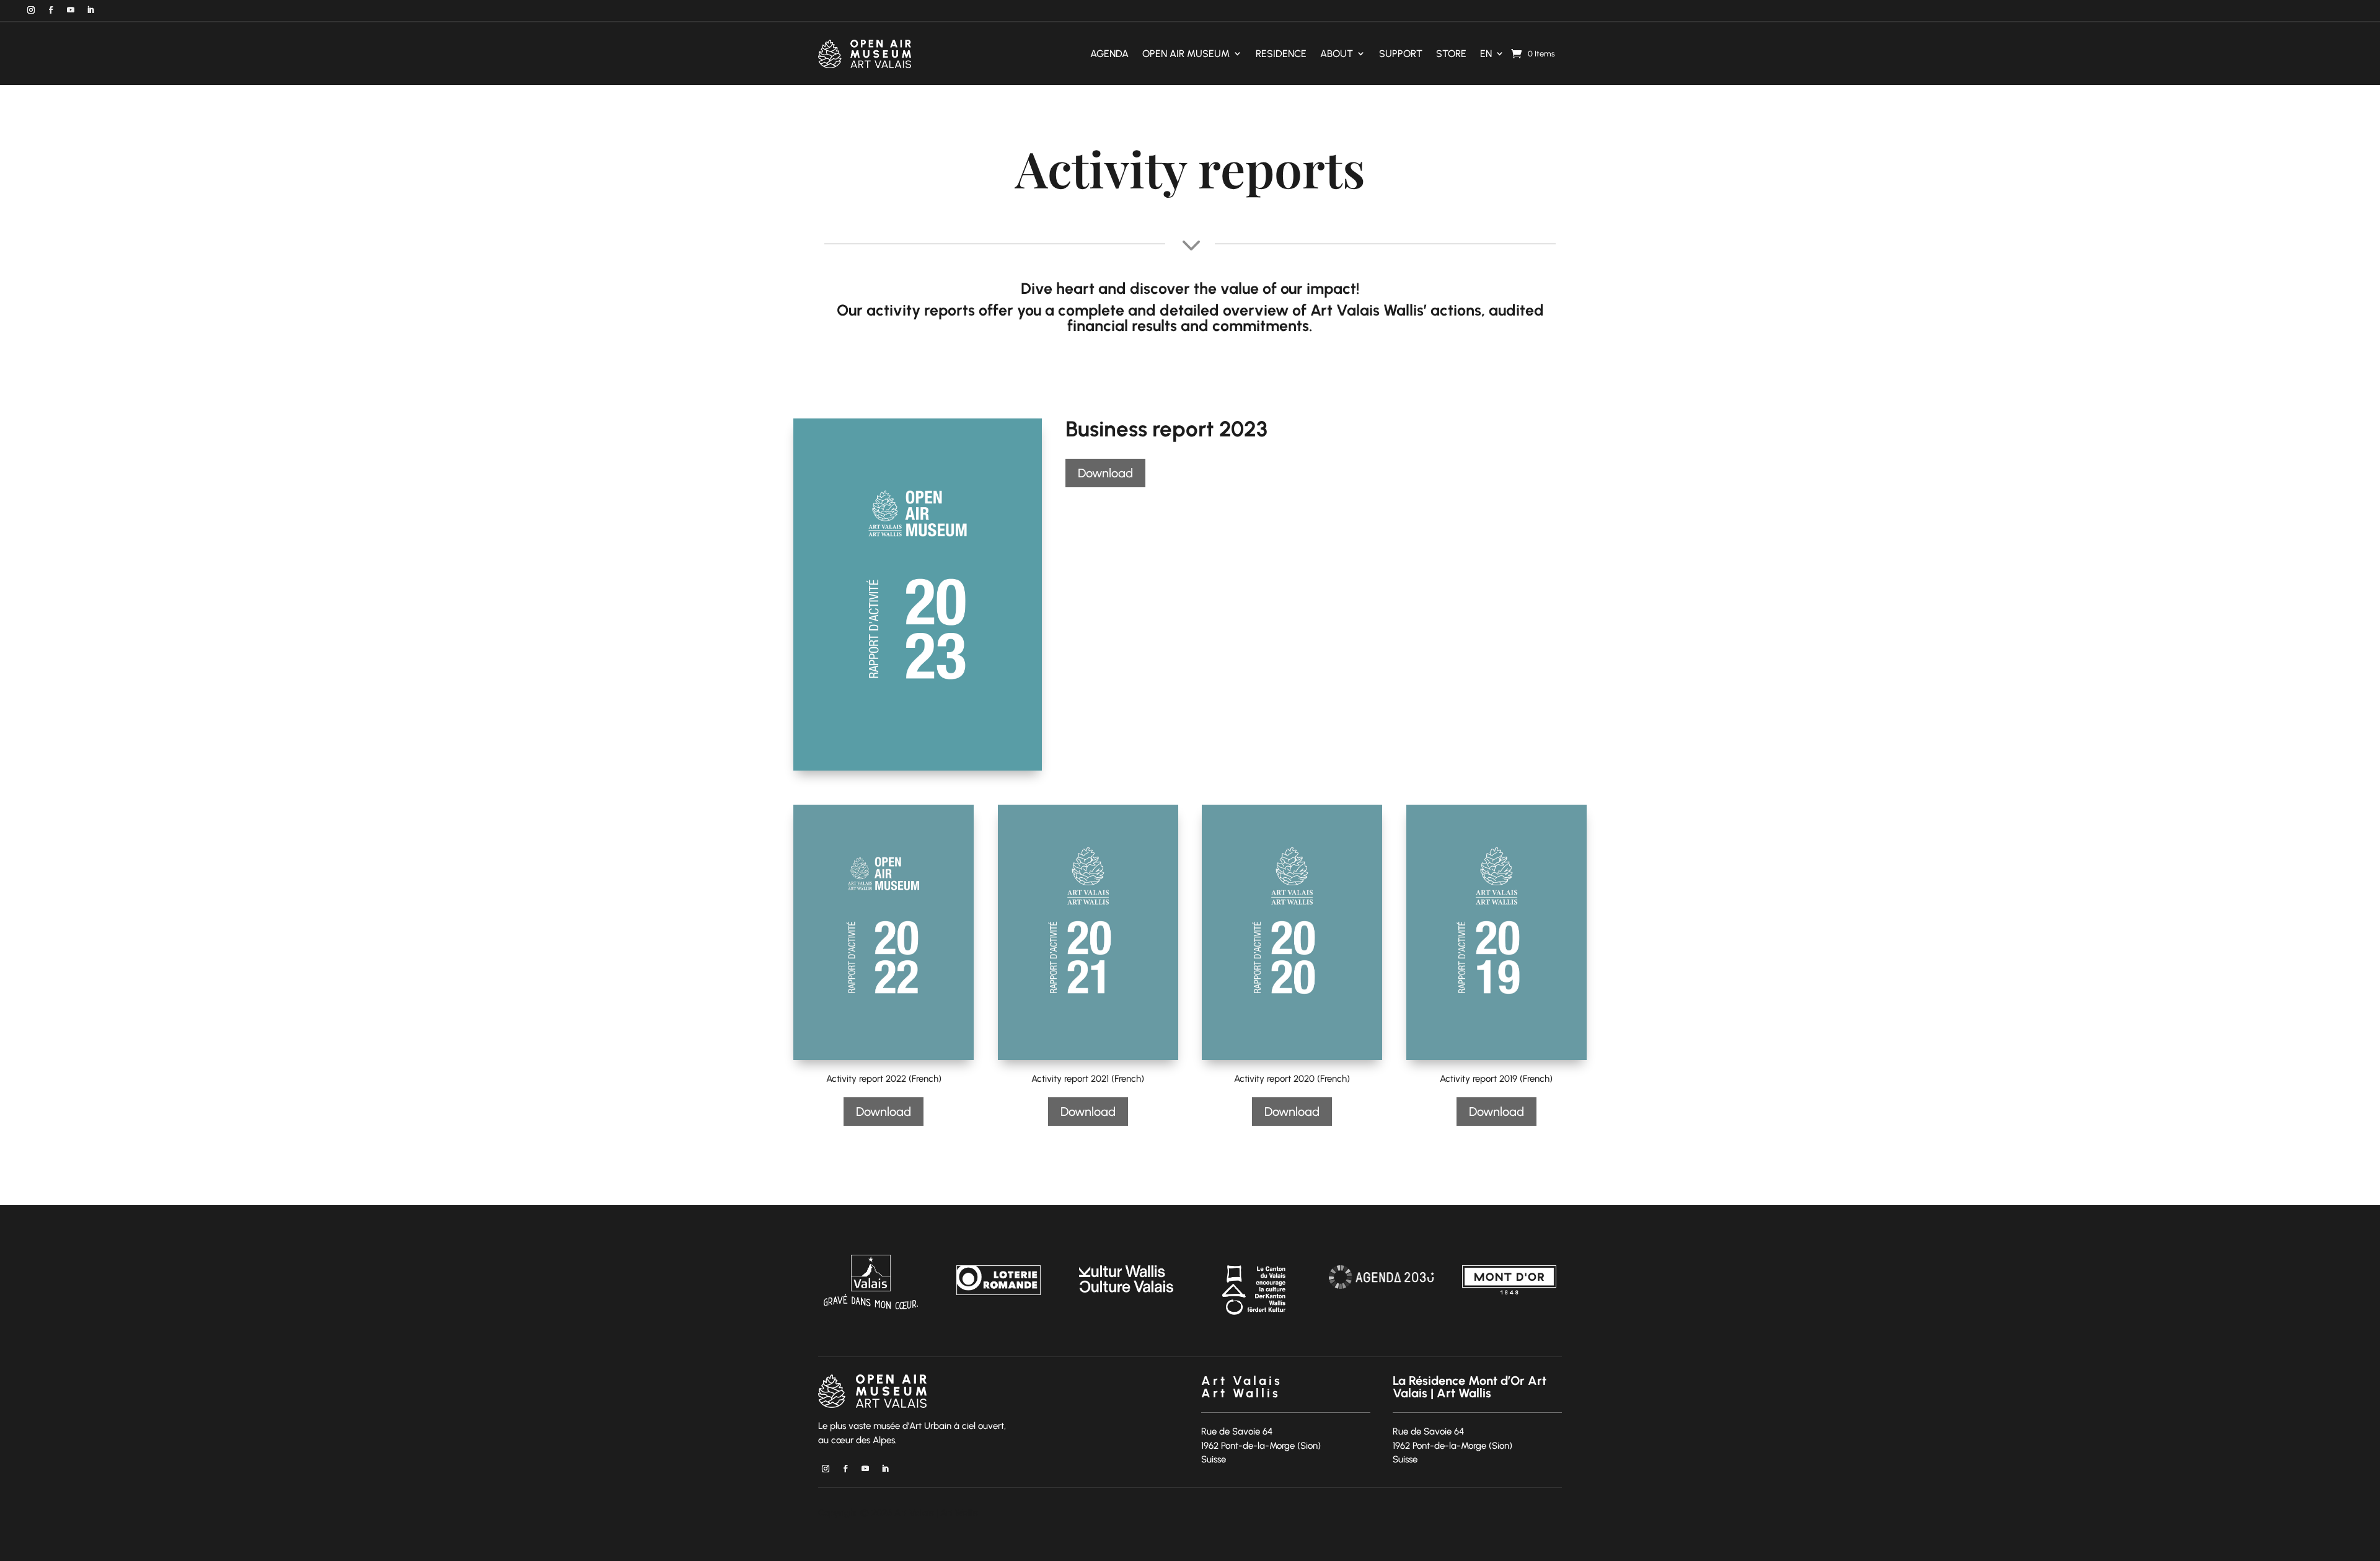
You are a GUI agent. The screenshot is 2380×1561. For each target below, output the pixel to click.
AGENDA (1109, 54)
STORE (1451, 54)
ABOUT (1337, 54)
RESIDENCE (1281, 54)
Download (1105, 473)
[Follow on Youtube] (71, 10)
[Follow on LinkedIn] (90, 10)
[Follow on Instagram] (31, 10)
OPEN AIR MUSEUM (1186, 54)
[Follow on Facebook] (51, 10)
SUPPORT (1401, 54)
